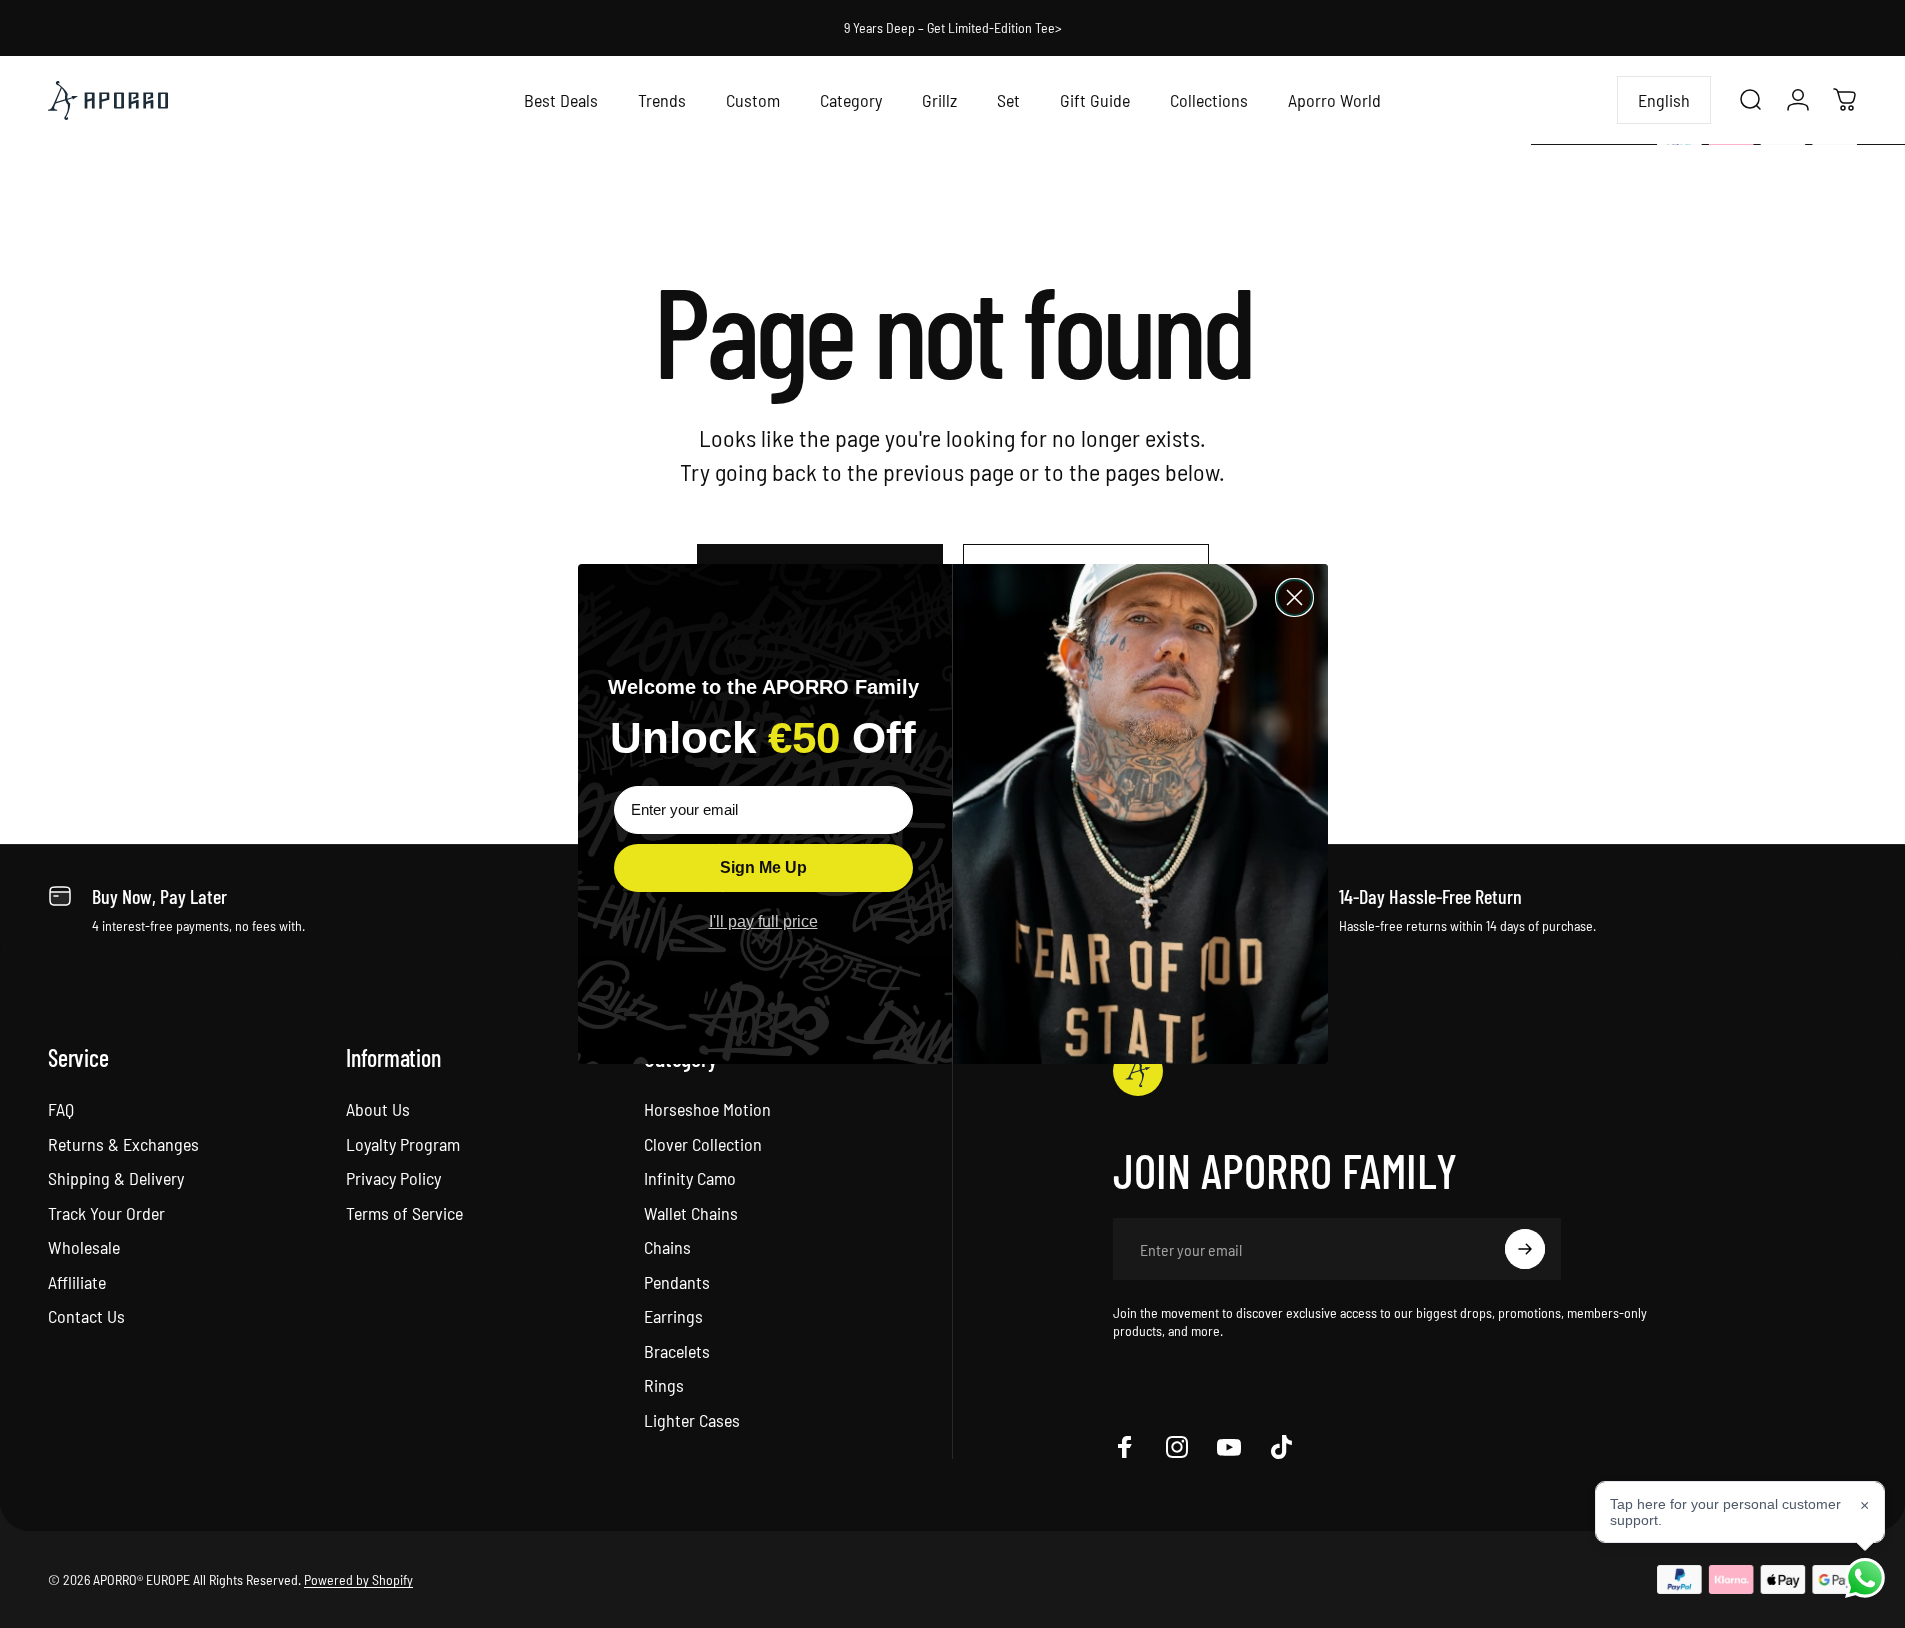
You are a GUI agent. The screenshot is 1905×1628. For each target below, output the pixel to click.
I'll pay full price (763, 921)
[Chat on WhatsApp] (1865, 1578)
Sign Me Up (763, 867)
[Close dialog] (1294, 597)
